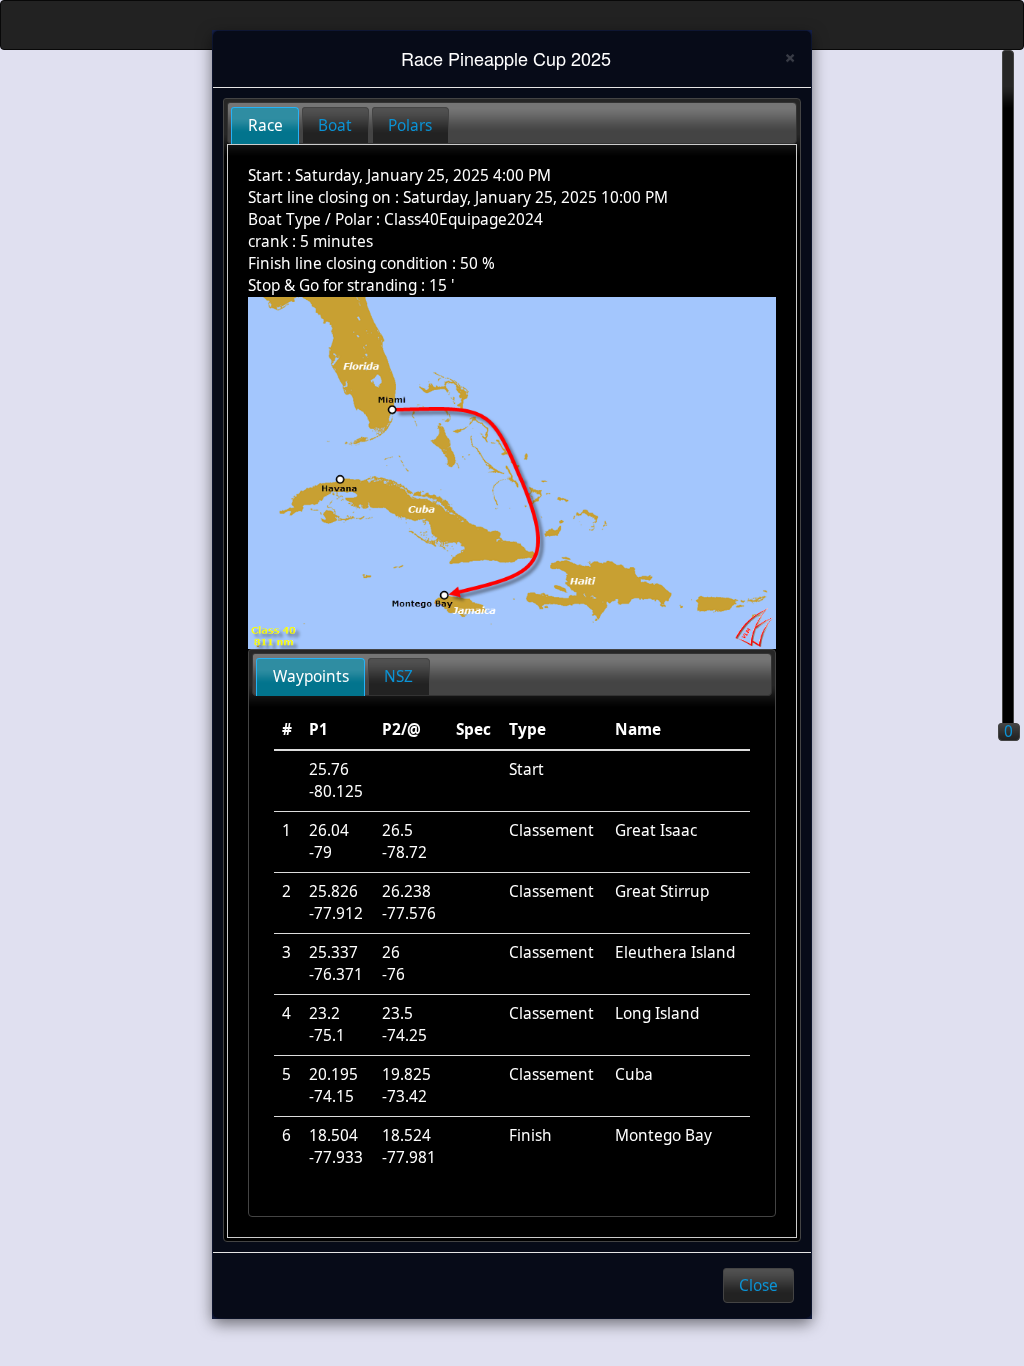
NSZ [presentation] (398, 676)
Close (758, 1285)
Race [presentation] (265, 125)
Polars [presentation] (410, 125)
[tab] (265, 125)
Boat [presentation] (335, 125)
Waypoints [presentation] (311, 676)
